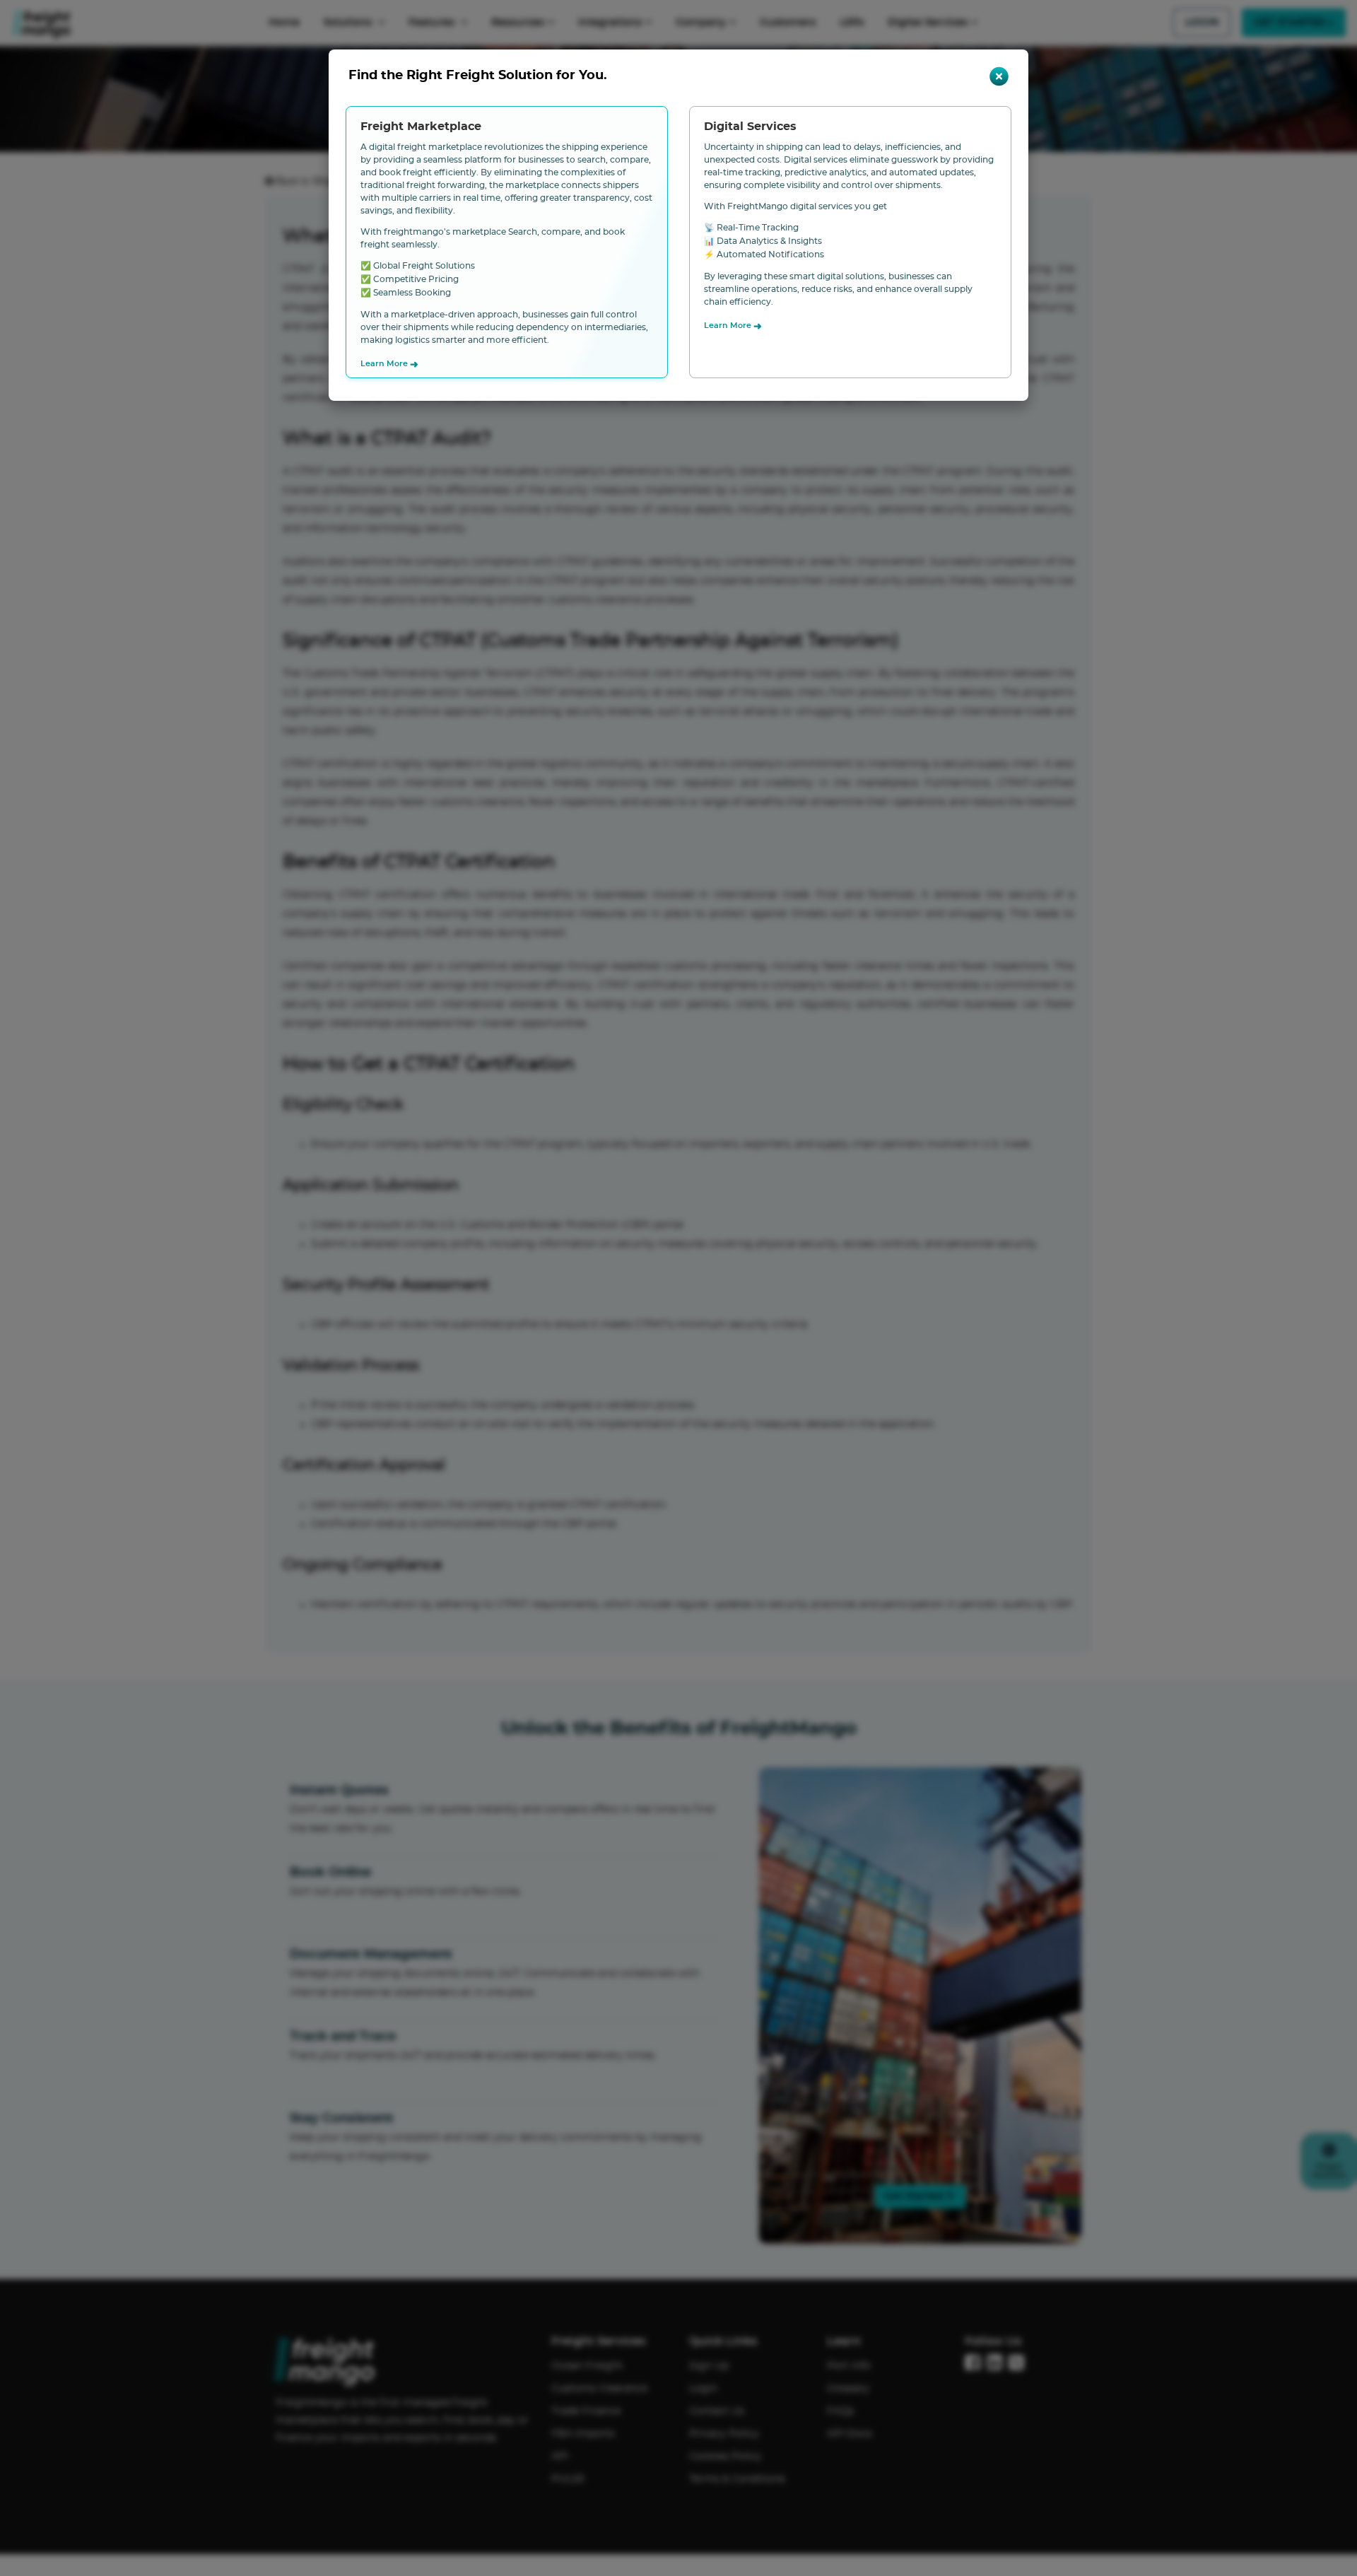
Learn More (389, 365)
